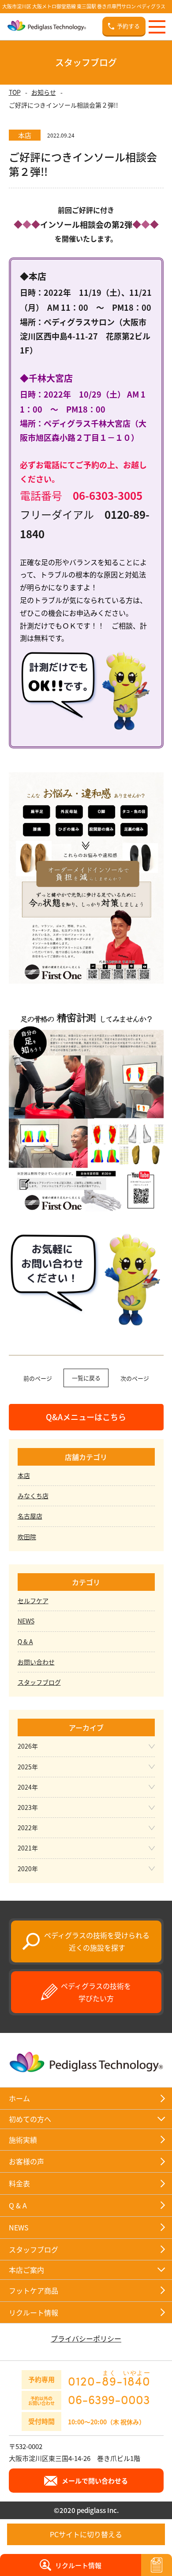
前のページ (38, 1378)
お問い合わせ (36, 1662)
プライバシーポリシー (86, 2338)
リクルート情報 (34, 2312)
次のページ (135, 1378)
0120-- (109, 2378)
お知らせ (44, 92)
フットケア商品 (34, 2290)
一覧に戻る (86, 1378)
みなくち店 (33, 1496)
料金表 (19, 2183)
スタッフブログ (39, 1682)
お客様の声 (26, 2161)
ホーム (19, 2098)
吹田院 (27, 1537)
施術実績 (23, 2140)
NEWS (26, 1621)
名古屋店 (30, 1516)
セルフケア (33, 1601)
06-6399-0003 (109, 2399)
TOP (15, 92)
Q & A (25, 1642)
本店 (24, 1475)
